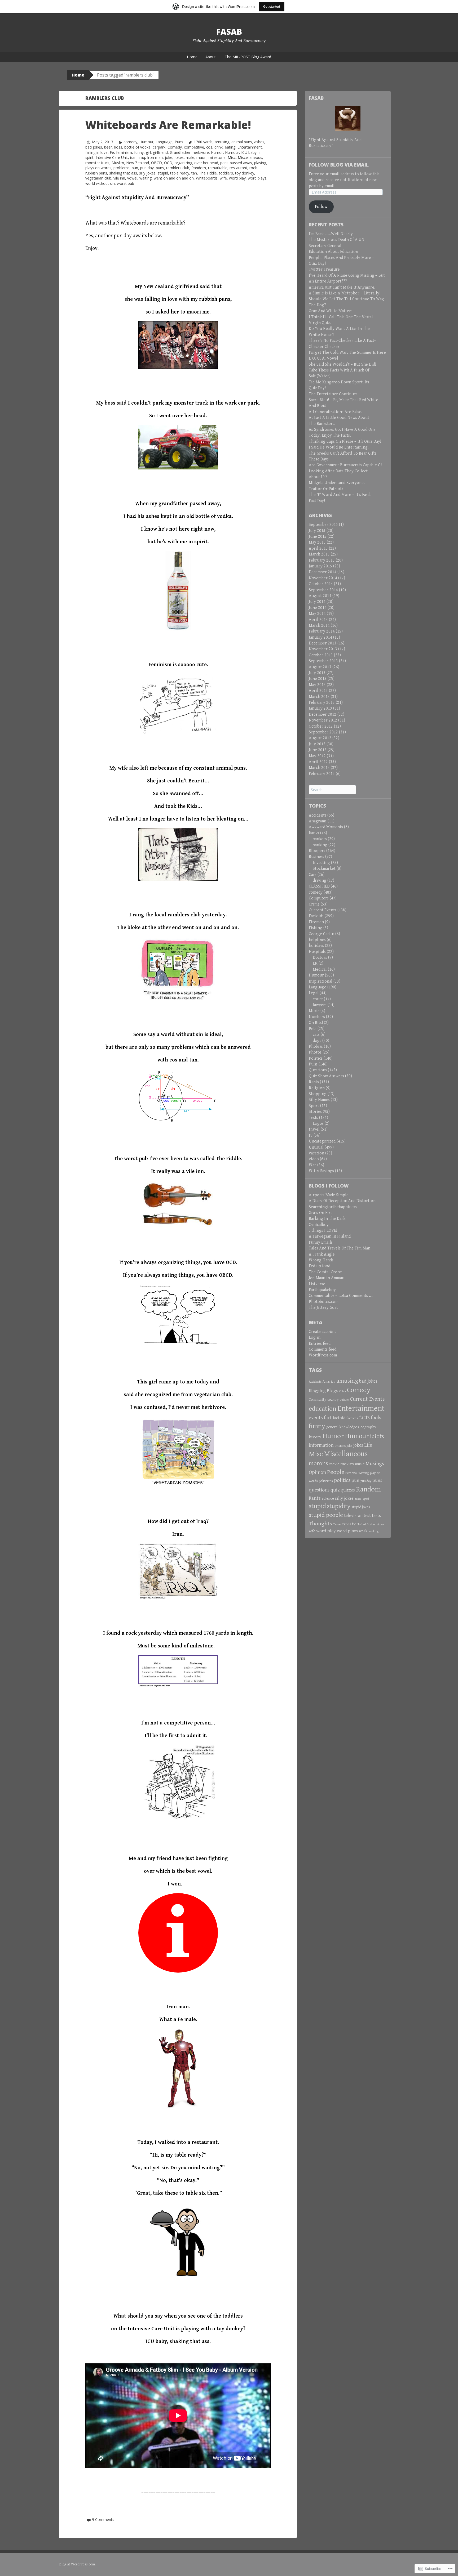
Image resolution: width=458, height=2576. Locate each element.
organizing (183, 163)
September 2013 (323, 661)
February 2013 (322, 703)
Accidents (318, 815)
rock (253, 168)
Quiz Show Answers (326, 1076)
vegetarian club (98, 178)
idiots (377, 1437)
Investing (321, 863)
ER (315, 963)
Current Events (323, 910)
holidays (316, 946)
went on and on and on (174, 178)
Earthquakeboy (322, 1290)
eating (230, 147)
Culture (344, 1400)
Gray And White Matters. (331, 311)
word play (237, 178)
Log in (315, 1338)
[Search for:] (332, 790)
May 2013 (317, 685)
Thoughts (320, 1524)
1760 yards (203, 142)
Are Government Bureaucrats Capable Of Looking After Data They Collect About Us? (345, 471)
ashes (259, 142)
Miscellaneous (250, 157)
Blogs (333, 1391)
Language (164, 142)
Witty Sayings (321, 1171)
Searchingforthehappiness (333, 1207)
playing (260, 163)
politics (342, 1480)
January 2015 (320, 566)
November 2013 (323, 649)
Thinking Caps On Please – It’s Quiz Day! (345, 442)
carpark (159, 147)
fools (376, 1418)
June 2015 (318, 537)
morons (318, 1463)
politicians (326, 1481)
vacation (316, 1153)
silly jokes (147, 173)
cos (209, 147)
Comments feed (323, 1349)
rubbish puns (96, 173)
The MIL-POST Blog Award (248, 57)
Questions (318, 1070)
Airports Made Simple (329, 1195)
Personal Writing (357, 1473)
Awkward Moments (326, 827)
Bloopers (317, 851)
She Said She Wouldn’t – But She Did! (342, 364)
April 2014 (318, 620)
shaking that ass (123, 173)
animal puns (242, 142)
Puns (179, 142)
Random (199, 168)
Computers (319, 898)
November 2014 (323, 578)
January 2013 (320, 708)
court (318, 999)
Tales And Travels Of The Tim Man (340, 1248)
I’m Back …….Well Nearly (331, 234)
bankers (320, 839)
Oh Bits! (316, 1023)
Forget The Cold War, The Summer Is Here (347, 353)
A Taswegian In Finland (330, 1236)
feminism (124, 152)
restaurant (238, 168)
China (343, 1391)
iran (133, 157)
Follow (321, 207)
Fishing (316, 928)
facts (364, 1418)
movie (334, 1464)
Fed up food (320, 1266)
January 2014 (320, 637)
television (353, 1516)
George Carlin (322, 934)
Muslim (118, 163)
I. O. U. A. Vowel (323, 358)
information (321, 1445)
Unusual (316, 1147)
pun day (147, 168)
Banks (314, 833)
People (336, 1472)
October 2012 (321, 726)
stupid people (326, 1515)
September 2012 (323, 732)
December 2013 (323, 643)
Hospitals (317, 952)
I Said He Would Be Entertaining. (339, 447)
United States (366, 1524)
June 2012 (318, 750)
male (190, 157)
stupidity (339, 1506)
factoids (352, 1418)
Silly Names (319, 1100)
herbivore (201, 152)
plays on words (98, 168)
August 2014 (320, 596)
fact (328, 1418)
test (367, 1516)
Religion (317, 1088)
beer (108, 147)
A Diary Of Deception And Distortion (342, 1201)
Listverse (317, 1284)
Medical (320, 969)
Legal (314, 993)
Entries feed (320, 1344)
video (314, 1159)
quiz (335, 1490)
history (315, 1437)
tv (311, 1135)
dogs (317, 1041)
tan (194, 173)
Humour (146, 142)
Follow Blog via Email (339, 165)
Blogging (317, 1391)
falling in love (96, 152)
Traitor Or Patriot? (326, 489)
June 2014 (318, 608)
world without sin (100, 183)
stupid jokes (361, 1507)
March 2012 (319, 768)
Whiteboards (207, 178)
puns (160, 168)
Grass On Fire (321, 1213)
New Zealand (138, 163)
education (323, 1409)
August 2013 (320, 667)
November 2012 (323, 720)
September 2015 (323, 525)
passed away (241, 163)
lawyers (320, 1005)
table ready (180, 173)
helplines (317, 940)
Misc (232, 157)
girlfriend (160, 152)
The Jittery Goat (323, 1308)
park (224, 163)
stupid (163, 173)
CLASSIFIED (319, 886)
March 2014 (319, 626)
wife (223, 178)
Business (316, 857)
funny (139, 152)
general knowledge (342, 1427)
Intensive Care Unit (112, 157)
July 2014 (317, 602)
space (358, 1499)
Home (192, 57)
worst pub (125, 183)
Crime (314, 904)
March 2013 (319, 697)
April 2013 (318, 691)
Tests (313, 1118)
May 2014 (317, 614)
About (211, 57)
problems (122, 168)
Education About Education (333, 252)
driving (320, 881)
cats (316, 1035)
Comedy (175, 147)
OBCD (157, 163)
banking (320, 845)
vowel (132, 178)
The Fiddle (208, 173)
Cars (313, 875)
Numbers (317, 1017)
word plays (257, 178)
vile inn (119, 178)
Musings (375, 1464)
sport (366, 1499)
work (363, 1531)
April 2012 (318, 762)
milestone (217, 157)
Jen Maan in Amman (327, 1278)
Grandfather (180, 152)
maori (201, 157)
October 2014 (321, 584)
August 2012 (320, 738)
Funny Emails (321, 1242)
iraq (142, 157)
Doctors (320, 958)
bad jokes (94, 147)
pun (135, 168)
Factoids (316, 916)
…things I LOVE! (323, 1231)
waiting (146, 178)
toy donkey (245, 173)
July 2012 (317, 744)
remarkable (218, 168)
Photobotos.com (324, 1302)
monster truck (97, 163)
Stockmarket (324, 869)
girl (148, 152)
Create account (322, 1332)
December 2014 (323, 572)
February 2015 (322, 560)
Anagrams (318, 821)
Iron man (155, 157)
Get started (272, 6)
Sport (314, 1106)
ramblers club (178, 168)
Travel (337, 1524)
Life (368, 1445)
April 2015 (318, 548)
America (329, 1382)
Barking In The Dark (327, 1219)
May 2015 (317, 542)
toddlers (226, 173)
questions (319, 1490)
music (360, 1464)
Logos (318, 1124)
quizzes (348, 1490)
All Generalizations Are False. (336, 412)
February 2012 (322, 774)
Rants (314, 1082)
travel (314, 1129)
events (316, 1418)
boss (118, 147)
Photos (315, 1052)
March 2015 (319, 554)
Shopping (318, 1094)
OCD (168, 163)
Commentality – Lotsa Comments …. (341, 1296)
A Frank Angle (322, 1254)
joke (169, 157)
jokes (179, 157)
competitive (194, 147)
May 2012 (317, 756)
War (312, 1165)
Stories (315, 1112)
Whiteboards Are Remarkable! (168, 125)
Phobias (316, 1047)
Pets (313, 1029)
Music (314, 1011)
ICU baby (249, 152)
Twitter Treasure (324, 269)
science (328, 1498)
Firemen (316, 922)
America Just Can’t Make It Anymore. (342, 287)
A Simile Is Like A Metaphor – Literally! (345, 293)
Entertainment (250, 147)
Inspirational (321, 981)
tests (376, 1516)
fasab (229, 32)
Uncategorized (322, 1141)
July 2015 (317, 531)
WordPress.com (323, 1355)
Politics (316, 1058)
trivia (347, 1524)
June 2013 (318, 679)
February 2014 (322, 631)
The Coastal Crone (325, 1272)
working (374, 1531)
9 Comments (103, 2519)
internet (340, 1446)
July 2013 (317, 673)
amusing (222, 142)
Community (318, 1400)
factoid (339, 1418)
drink (219, 147)
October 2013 (321, 655)
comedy (130, 142)
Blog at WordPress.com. (78, 2564)
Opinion (317, 1472)
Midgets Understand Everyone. (337, 483)
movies (347, 1464)
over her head (206, 163)
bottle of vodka (137, 147)
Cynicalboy (319, 1225)
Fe (112, 152)
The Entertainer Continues (333, 394)
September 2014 (323, 590)
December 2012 (323, 714)
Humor (217, 152)
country (333, 1400)
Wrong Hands (321, 1260)
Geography (367, 1427)
